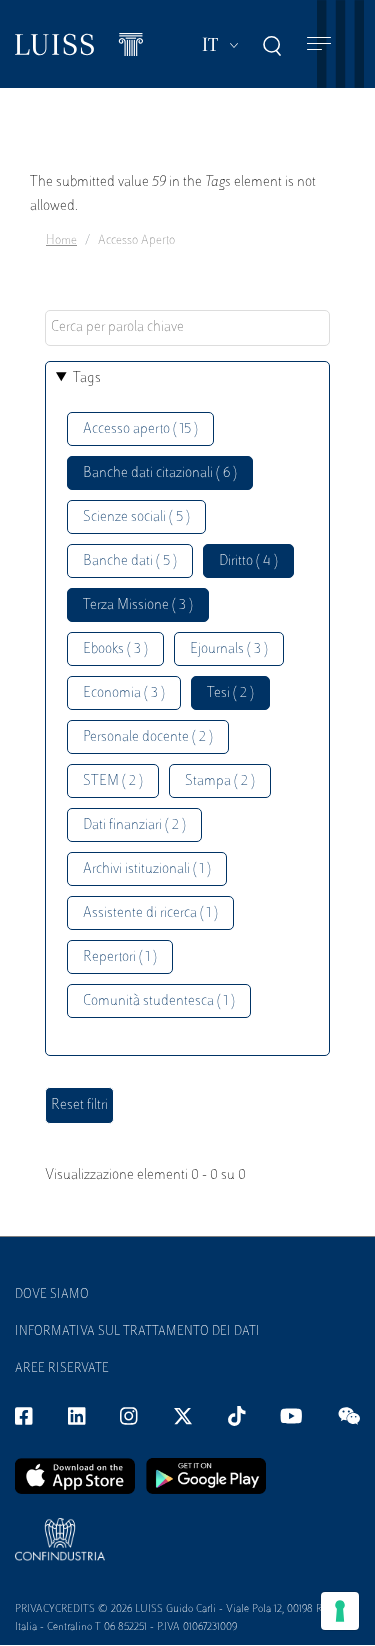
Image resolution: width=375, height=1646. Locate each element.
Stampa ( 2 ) (220, 781)
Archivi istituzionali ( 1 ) (147, 869)
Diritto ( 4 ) (248, 561)
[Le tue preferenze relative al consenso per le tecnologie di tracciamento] (340, 1611)
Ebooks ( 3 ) (115, 649)
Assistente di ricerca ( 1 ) (150, 913)
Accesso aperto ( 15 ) (140, 429)
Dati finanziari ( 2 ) (134, 825)
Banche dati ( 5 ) (130, 561)
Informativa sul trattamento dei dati (137, 1332)
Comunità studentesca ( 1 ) (159, 1001)
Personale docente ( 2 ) (148, 737)
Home (61, 241)
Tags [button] (87, 378)
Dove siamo (52, 1295)
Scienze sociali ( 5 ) (136, 517)
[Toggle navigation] (319, 44)
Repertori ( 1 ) (120, 957)
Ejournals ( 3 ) (229, 649)
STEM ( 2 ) (113, 781)
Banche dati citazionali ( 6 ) (160, 473)
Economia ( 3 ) (124, 693)
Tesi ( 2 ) (230, 693)
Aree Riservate (62, 1369)
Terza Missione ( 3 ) (138, 605)
